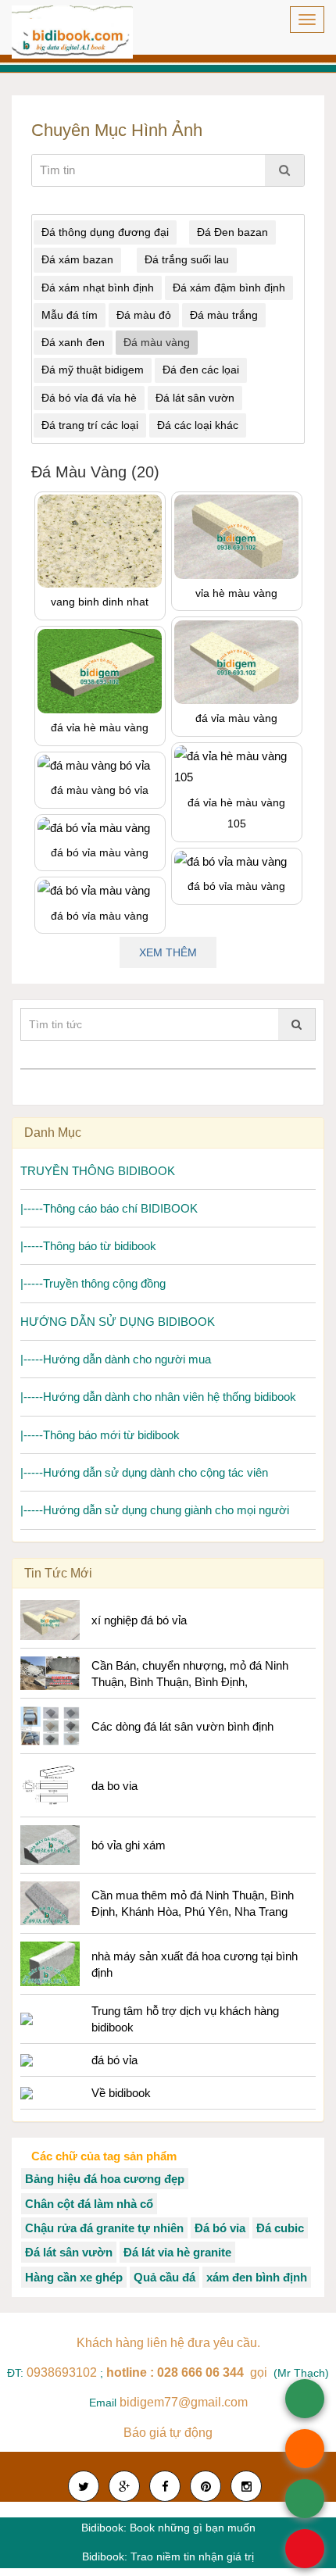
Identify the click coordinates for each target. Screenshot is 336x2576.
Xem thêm (168, 952)
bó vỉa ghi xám (129, 1845)
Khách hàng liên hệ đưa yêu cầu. (168, 2343)
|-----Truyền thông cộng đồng (93, 1283)
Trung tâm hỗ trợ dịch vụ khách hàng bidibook (185, 2019)
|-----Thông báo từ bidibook (88, 1246)
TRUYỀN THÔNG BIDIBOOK (98, 1171)
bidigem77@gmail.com (184, 2402)
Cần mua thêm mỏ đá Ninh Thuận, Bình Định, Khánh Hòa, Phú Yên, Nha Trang (193, 1903)
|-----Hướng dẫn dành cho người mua (116, 1359)
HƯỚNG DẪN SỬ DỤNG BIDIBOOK (118, 1322)
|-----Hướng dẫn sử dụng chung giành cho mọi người (155, 1510)
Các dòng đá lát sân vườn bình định (182, 1726)
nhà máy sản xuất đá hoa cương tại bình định (195, 1964)
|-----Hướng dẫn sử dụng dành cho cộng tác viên (144, 1472)
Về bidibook (121, 2093)
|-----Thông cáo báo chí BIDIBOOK (109, 1208)
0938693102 (63, 2372)
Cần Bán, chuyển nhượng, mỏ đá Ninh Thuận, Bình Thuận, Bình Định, (190, 1674)
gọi (188, 2372)
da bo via (114, 1786)
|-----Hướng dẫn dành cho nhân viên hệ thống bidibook (158, 1397)
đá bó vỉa (114, 2060)
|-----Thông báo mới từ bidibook (100, 1435)
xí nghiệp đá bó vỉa (139, 1620)
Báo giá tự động (168, 2433)
